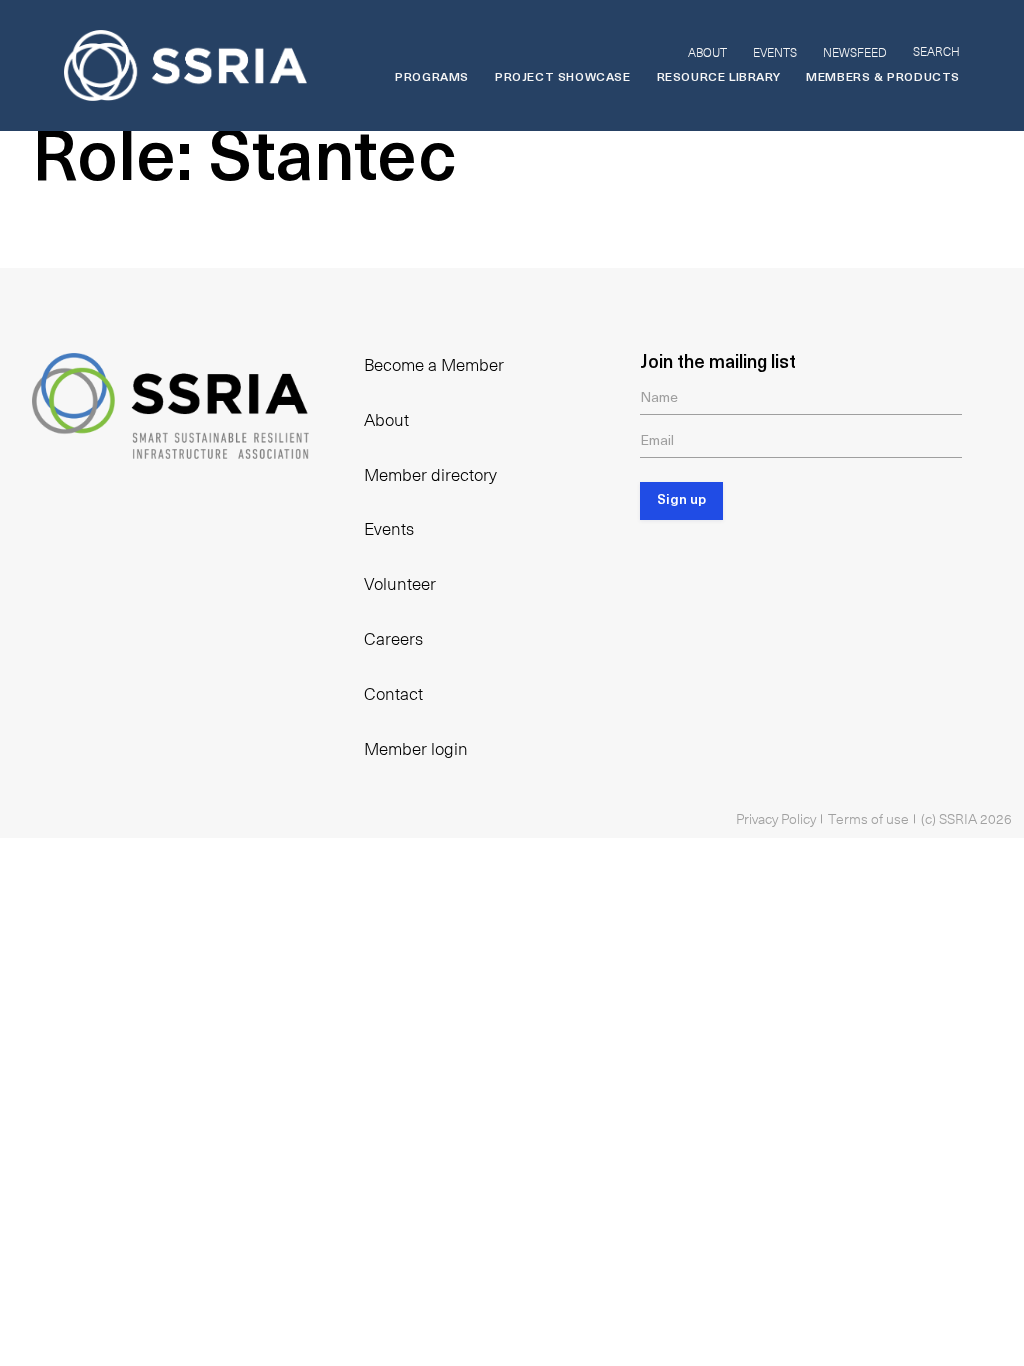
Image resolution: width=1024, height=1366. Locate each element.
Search (936, 51)
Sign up (681, 500)
